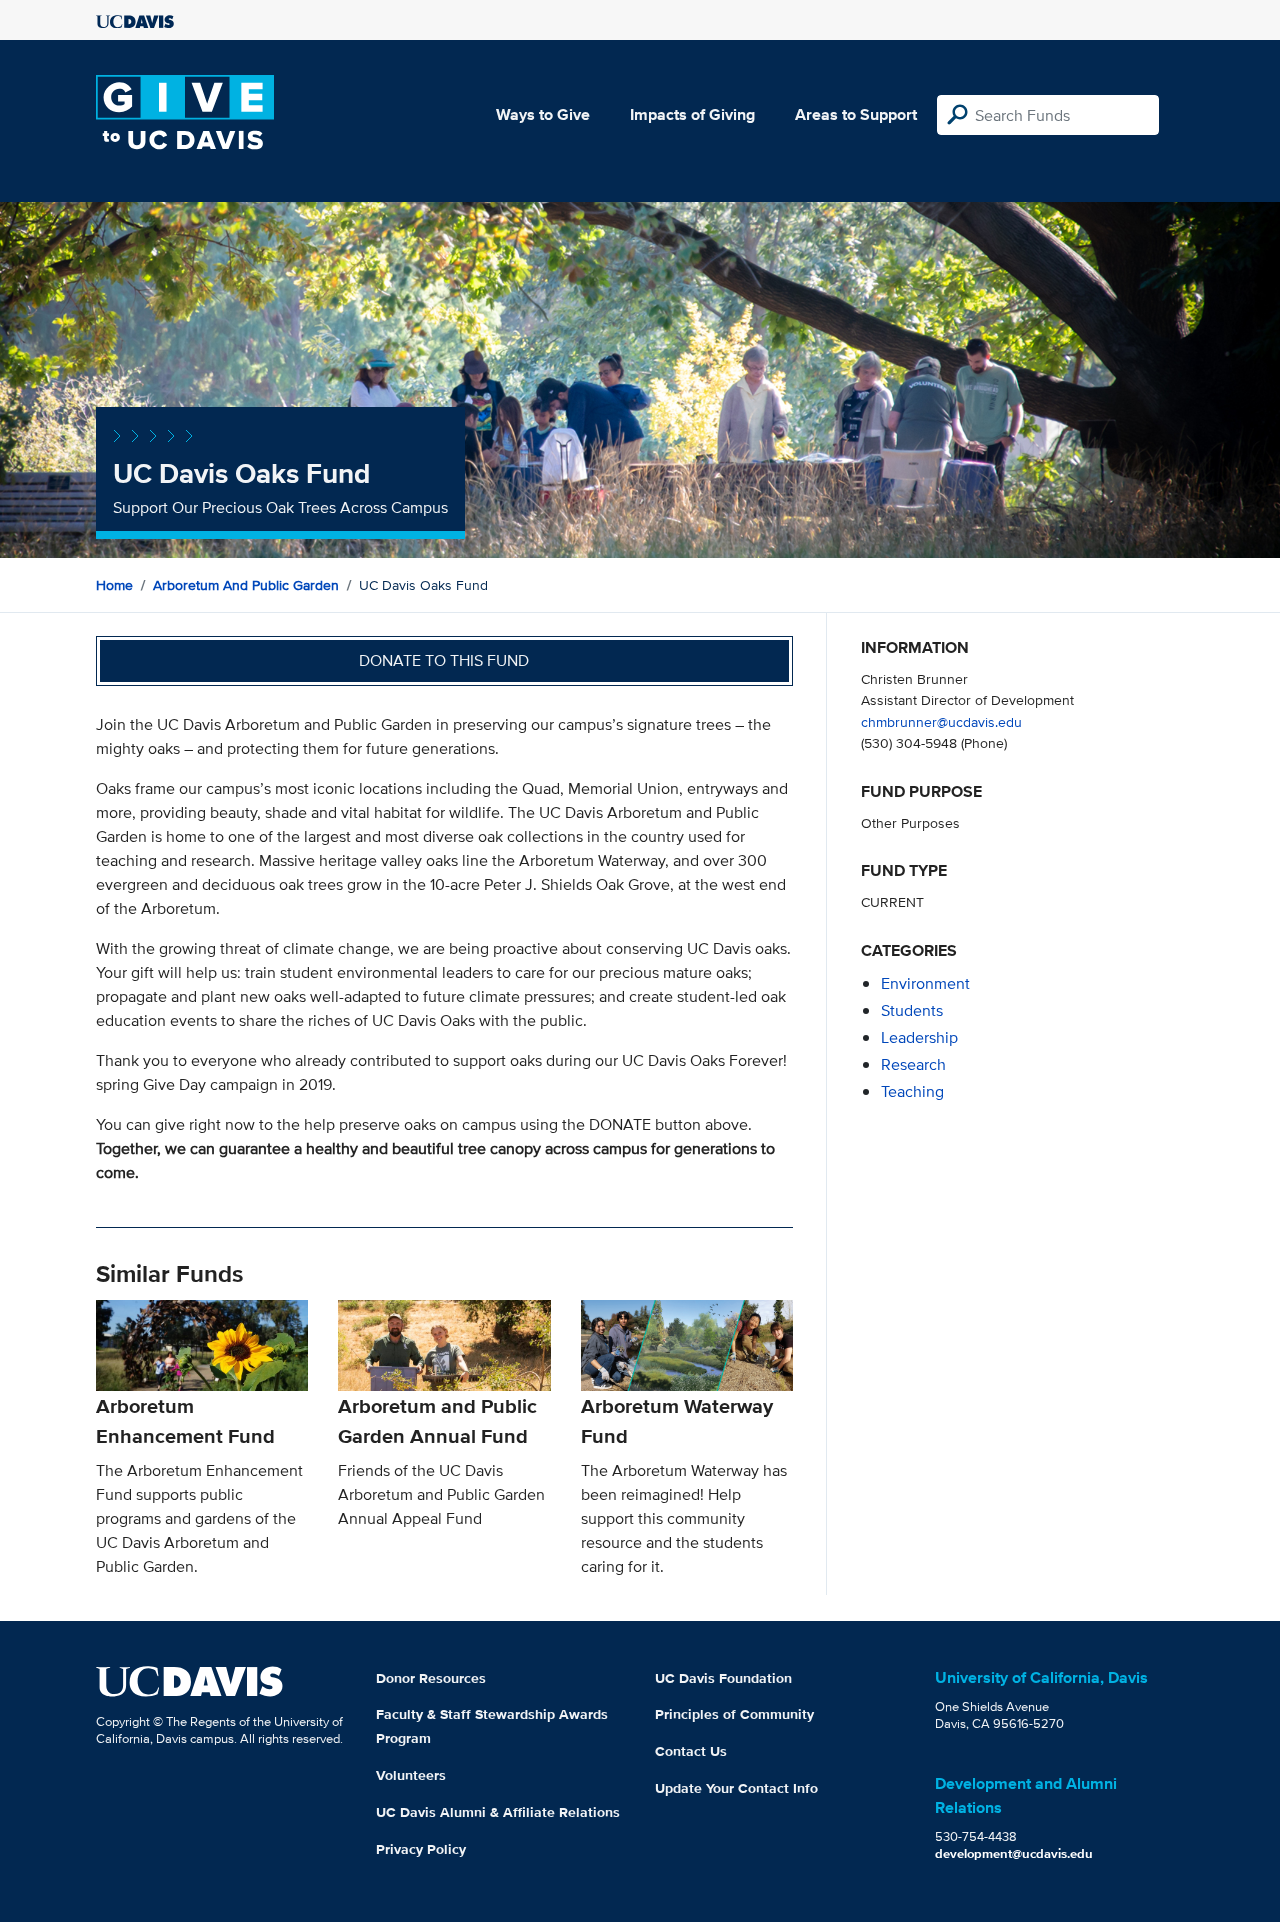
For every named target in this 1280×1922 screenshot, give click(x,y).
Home (114, 585)
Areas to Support (856, 114)
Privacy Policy (421, 1849)
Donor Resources (431, 1678)
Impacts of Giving (692, 114)
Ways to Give (543, 114)
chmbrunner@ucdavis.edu (941, 721)
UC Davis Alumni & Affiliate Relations (498, 1812)
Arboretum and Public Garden (246, 585)
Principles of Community (734, 1714)
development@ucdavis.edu (1014, 1853)
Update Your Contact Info (736, 1788)
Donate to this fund (444, 660)
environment (925, 983)
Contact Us (691, 1751)
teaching (912, 1091)
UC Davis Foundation (723, 1678)
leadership (919, 1037)
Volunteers (411, 1775)
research (913, 1064)
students (912, 1010)
